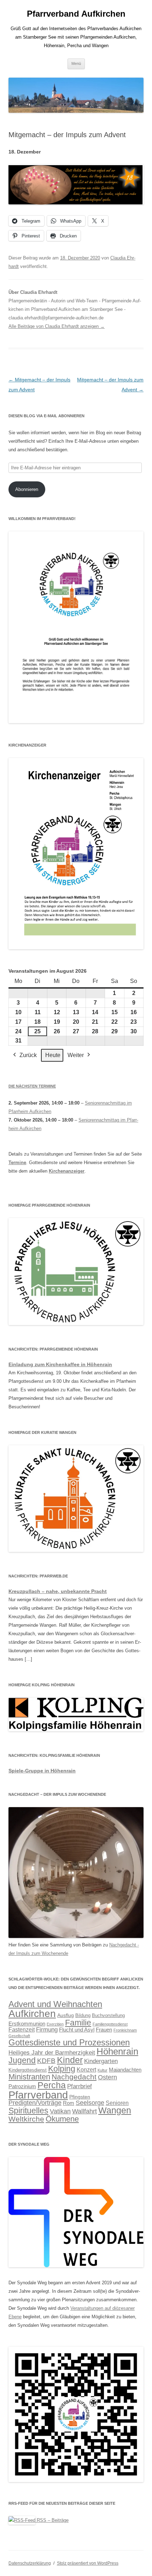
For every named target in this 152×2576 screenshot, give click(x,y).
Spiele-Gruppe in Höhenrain (42, 1771)
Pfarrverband (38, 2095)
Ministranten (29, 2077)
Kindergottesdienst (28, 2070)
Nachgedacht (74, 2077)
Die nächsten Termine (32, 1086)
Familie (78, 2023)
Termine (17, 1163)
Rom (69, 2103)
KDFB (46, 2061)
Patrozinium (22, 2086)
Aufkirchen (32, 2013)
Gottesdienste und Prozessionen (69, 2042)
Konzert (86, 2069)
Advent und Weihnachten (55, 2004)
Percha (52, 2085)
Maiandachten (125, 2070)
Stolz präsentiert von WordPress (88, 2563)
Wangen (115, 2110)
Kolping (62, 2069)
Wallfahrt (84, 2111)
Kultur (103, 2070)
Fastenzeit (22, 2030)
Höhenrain (117, 2051)
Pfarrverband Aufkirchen (76, 14)
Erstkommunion (27, 2024)
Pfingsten (80, 2097)
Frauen (104, 2030)
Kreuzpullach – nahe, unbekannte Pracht (58, 1591)
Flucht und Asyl (77, 2030)
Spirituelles (28, 2111)
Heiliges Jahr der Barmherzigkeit (52, 2053)
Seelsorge (90, 2103)
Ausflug (66, 2015)
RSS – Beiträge (52, 2520)
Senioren (117, 2103)
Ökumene (62, 2119)
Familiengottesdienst (110, 2024)
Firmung (47, 2030)
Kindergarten (101, 2061)
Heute (53, 1055)
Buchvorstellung (108, 2016)
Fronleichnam (125, 2030)
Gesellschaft (19, 2036)
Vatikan (60, 2111)
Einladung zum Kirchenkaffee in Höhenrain (60, 1364)
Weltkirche (26, 2119)
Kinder (70, 2060)
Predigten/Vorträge (35, 2103)
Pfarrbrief (80, 2086)
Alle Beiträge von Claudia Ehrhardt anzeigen (57, 326)
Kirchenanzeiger (67, 1171)
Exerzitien (55, 2024)
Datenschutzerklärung (30, 2563)
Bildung (83, 2016)
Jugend (22, 2060)
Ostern (107, 2077)
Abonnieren (27, 489)
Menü (76, 63)
